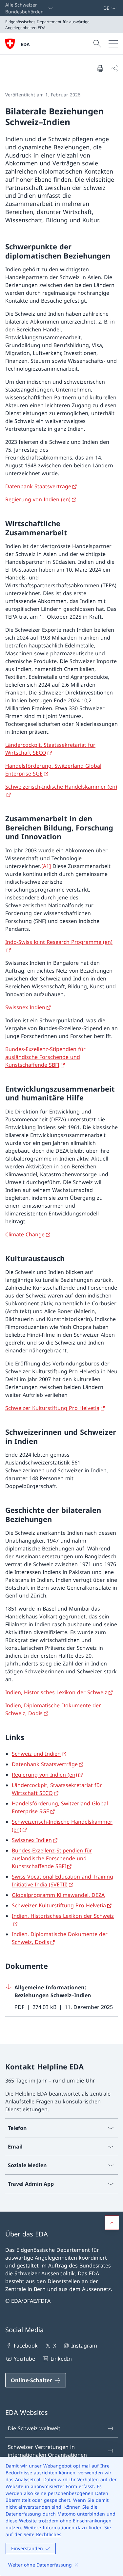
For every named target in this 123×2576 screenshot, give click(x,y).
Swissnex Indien (25, 1007)
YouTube (24, 2359)
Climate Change (25, 1234)
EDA (25, 44)
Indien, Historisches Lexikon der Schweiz (56, 1692)
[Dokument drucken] (100, 68)
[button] (112, 2223)
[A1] (46, 866)
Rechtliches (49, 2534)
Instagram (84, 2346)
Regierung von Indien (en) (38, 499)
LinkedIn (61, 2359)
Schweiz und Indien (36, 1754)
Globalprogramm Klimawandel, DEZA (58, 1895)
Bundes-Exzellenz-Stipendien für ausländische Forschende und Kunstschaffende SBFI (45, 1057)
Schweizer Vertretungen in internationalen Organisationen (47, 2451)
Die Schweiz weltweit (34, 2428)
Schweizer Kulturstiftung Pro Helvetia (52, 1408)
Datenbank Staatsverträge (38, 486)
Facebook (26, 2346)
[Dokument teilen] (114, 68)
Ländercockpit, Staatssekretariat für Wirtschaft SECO (50, 749)
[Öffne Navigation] (113, 44)
